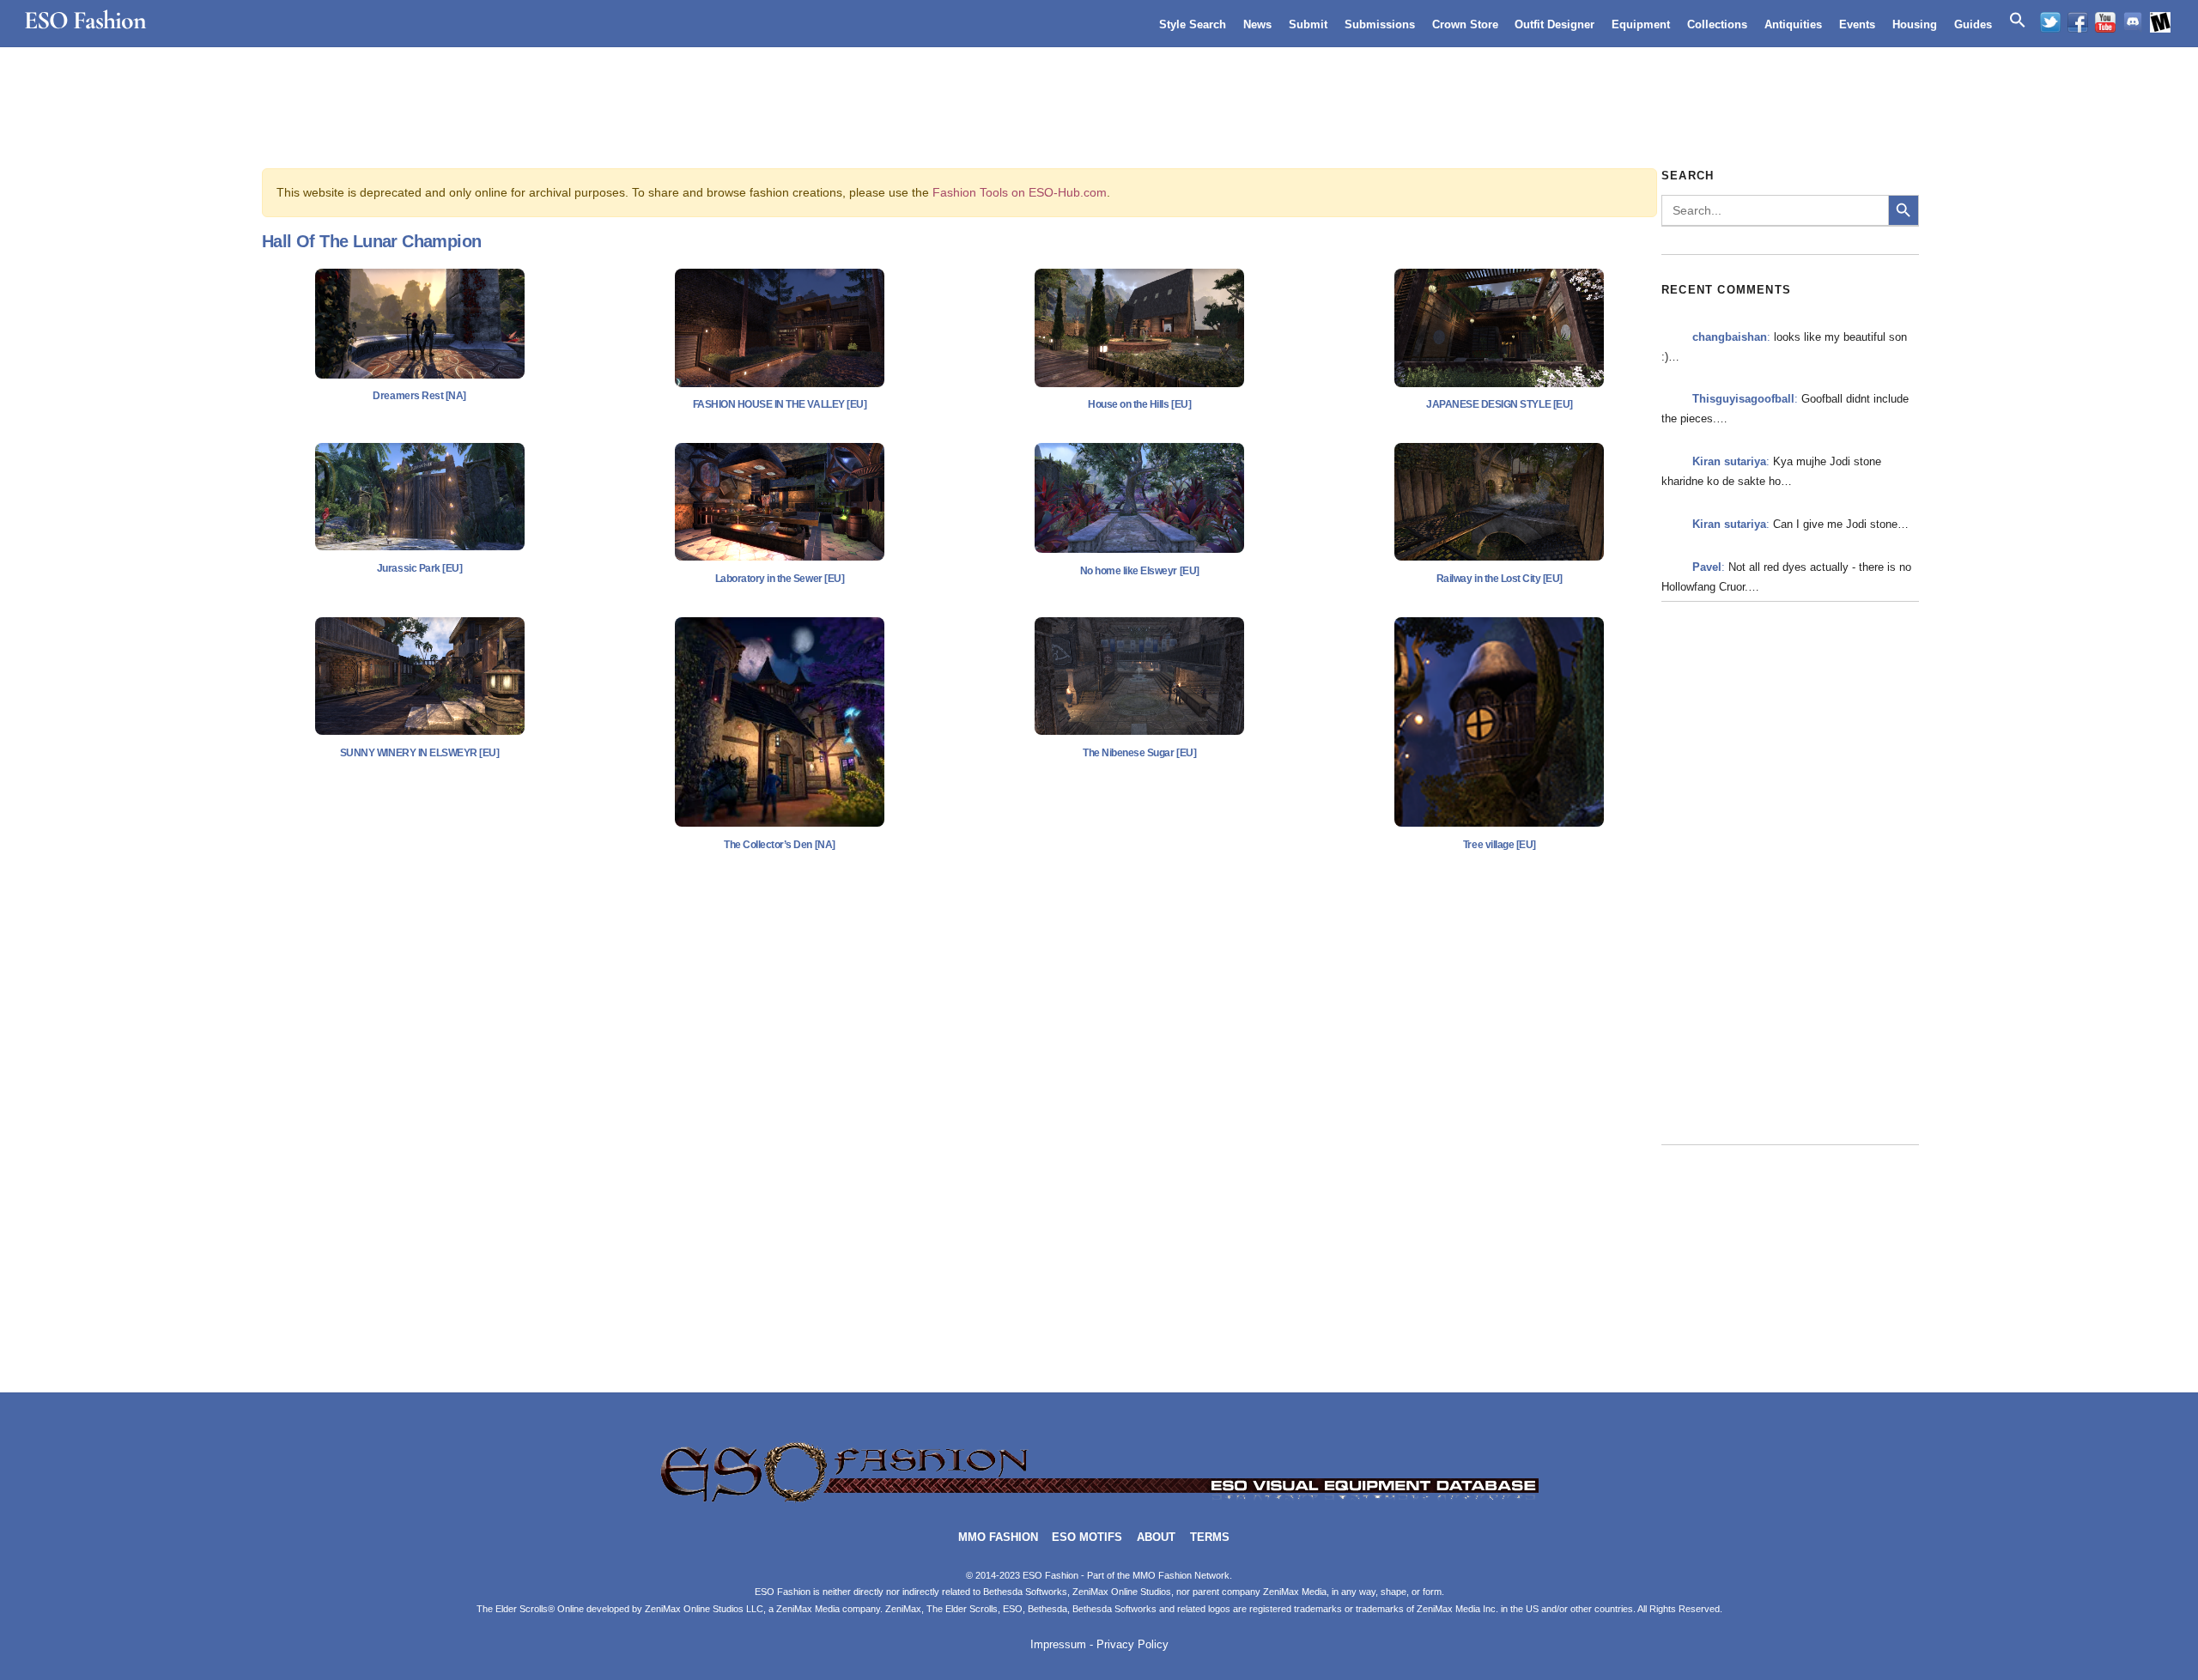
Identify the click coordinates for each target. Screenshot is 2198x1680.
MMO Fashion (998, 1537)
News (1257, 24)
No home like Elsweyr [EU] (1140, 571)
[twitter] (2050, 22)
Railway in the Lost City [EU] (1500, 579)
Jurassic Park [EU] (419, 568)
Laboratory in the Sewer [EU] (780, 579)
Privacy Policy (1132, 1645)
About (1156, 1537)
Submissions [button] (1380, 24)
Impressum (1058, 1645)
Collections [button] (1717, 24)
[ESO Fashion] (1099, 1500)
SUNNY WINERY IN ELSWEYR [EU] (420, 753)
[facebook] (2078, 22)
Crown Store (1465, 24)
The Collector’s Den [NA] (779, 845)
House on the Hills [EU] (1139, 404)
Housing (1915, 24)
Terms (1210, 1537)
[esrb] (2160, 22)
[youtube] (2105, 22)
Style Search (1193, 24)
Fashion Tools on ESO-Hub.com (1020, 192)
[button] (2018, 21)
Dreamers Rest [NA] (419, 396)
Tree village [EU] (1500, 845)
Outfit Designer (1554, 24)
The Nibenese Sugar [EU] (1139, 753)
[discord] (2133, 22)
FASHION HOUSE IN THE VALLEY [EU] (780, 404)
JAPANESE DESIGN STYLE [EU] (1500, 404)
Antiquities (1793, 24)
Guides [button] (1973, 24)
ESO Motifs (1087, 1537)
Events (1857, 24)
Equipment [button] (1641, 24)
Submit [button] (1308, 24)
